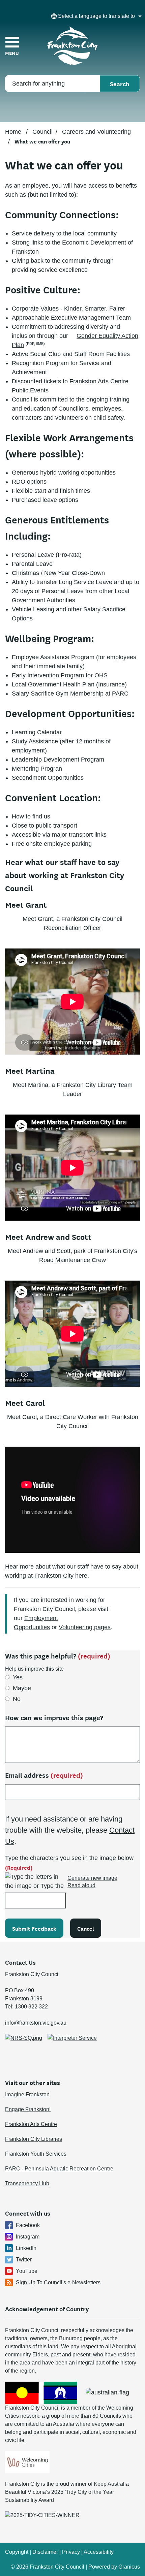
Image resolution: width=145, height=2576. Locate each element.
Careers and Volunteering (96, 132)
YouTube (27, 2271)
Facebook (28, 2225)
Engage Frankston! (28, 2109)
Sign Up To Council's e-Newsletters (58, 2282)
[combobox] (95, 16)
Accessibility (99, 2552)
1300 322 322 (31, 2007)
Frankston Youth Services (36, 2154)
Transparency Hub (27, 2183)
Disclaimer (45, 2552)
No (17, 1699)
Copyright (17, 2552)
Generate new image (92, 1878)
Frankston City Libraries (34, 2139)
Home (13, 132)
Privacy (71, 2552)
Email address (44, 1775)
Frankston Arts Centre (31, 2124)
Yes (18, 1677)
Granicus (129, 2567)
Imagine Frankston (27, 2095)
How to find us (31, 816)
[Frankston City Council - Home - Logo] (72, 46)
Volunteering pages (85, 1627)
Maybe (22, 1688)
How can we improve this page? (54, 1717)
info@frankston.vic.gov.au (36, 2023)
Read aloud (81, 1885)
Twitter (24, 2260)
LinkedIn (26, 2248)
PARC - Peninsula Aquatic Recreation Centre (59, 2169)
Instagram (28, 2237)
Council (42, 132)
